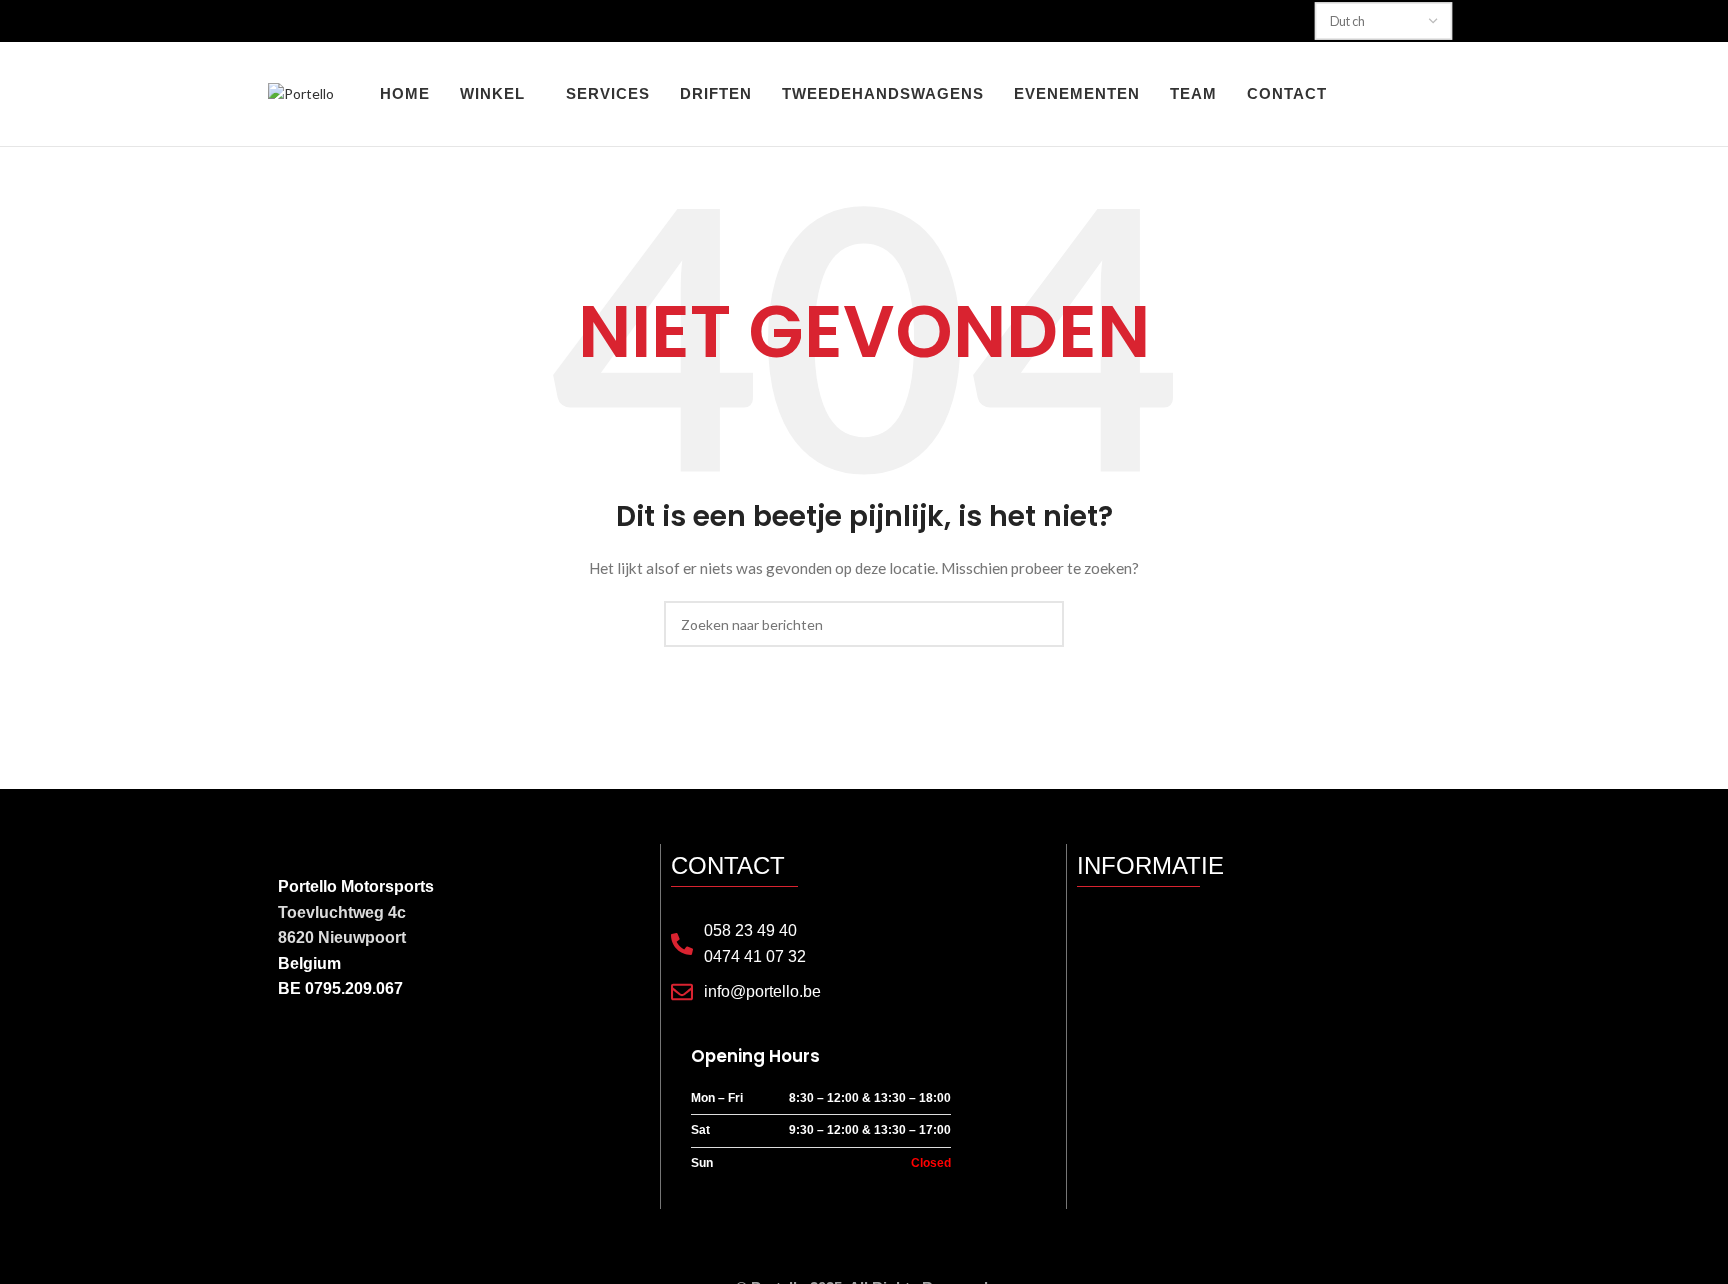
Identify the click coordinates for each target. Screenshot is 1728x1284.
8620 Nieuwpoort (342, 937)
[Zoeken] (1416, 94)
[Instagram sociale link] (341, 1057)
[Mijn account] (1380, 94)
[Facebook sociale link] (290, 1057)
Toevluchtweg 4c (342, 912)
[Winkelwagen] (1452, 94)
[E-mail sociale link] (315, 1057)
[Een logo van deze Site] (301, 92)
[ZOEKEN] (1041, 624)
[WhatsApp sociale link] (366, 1057)
